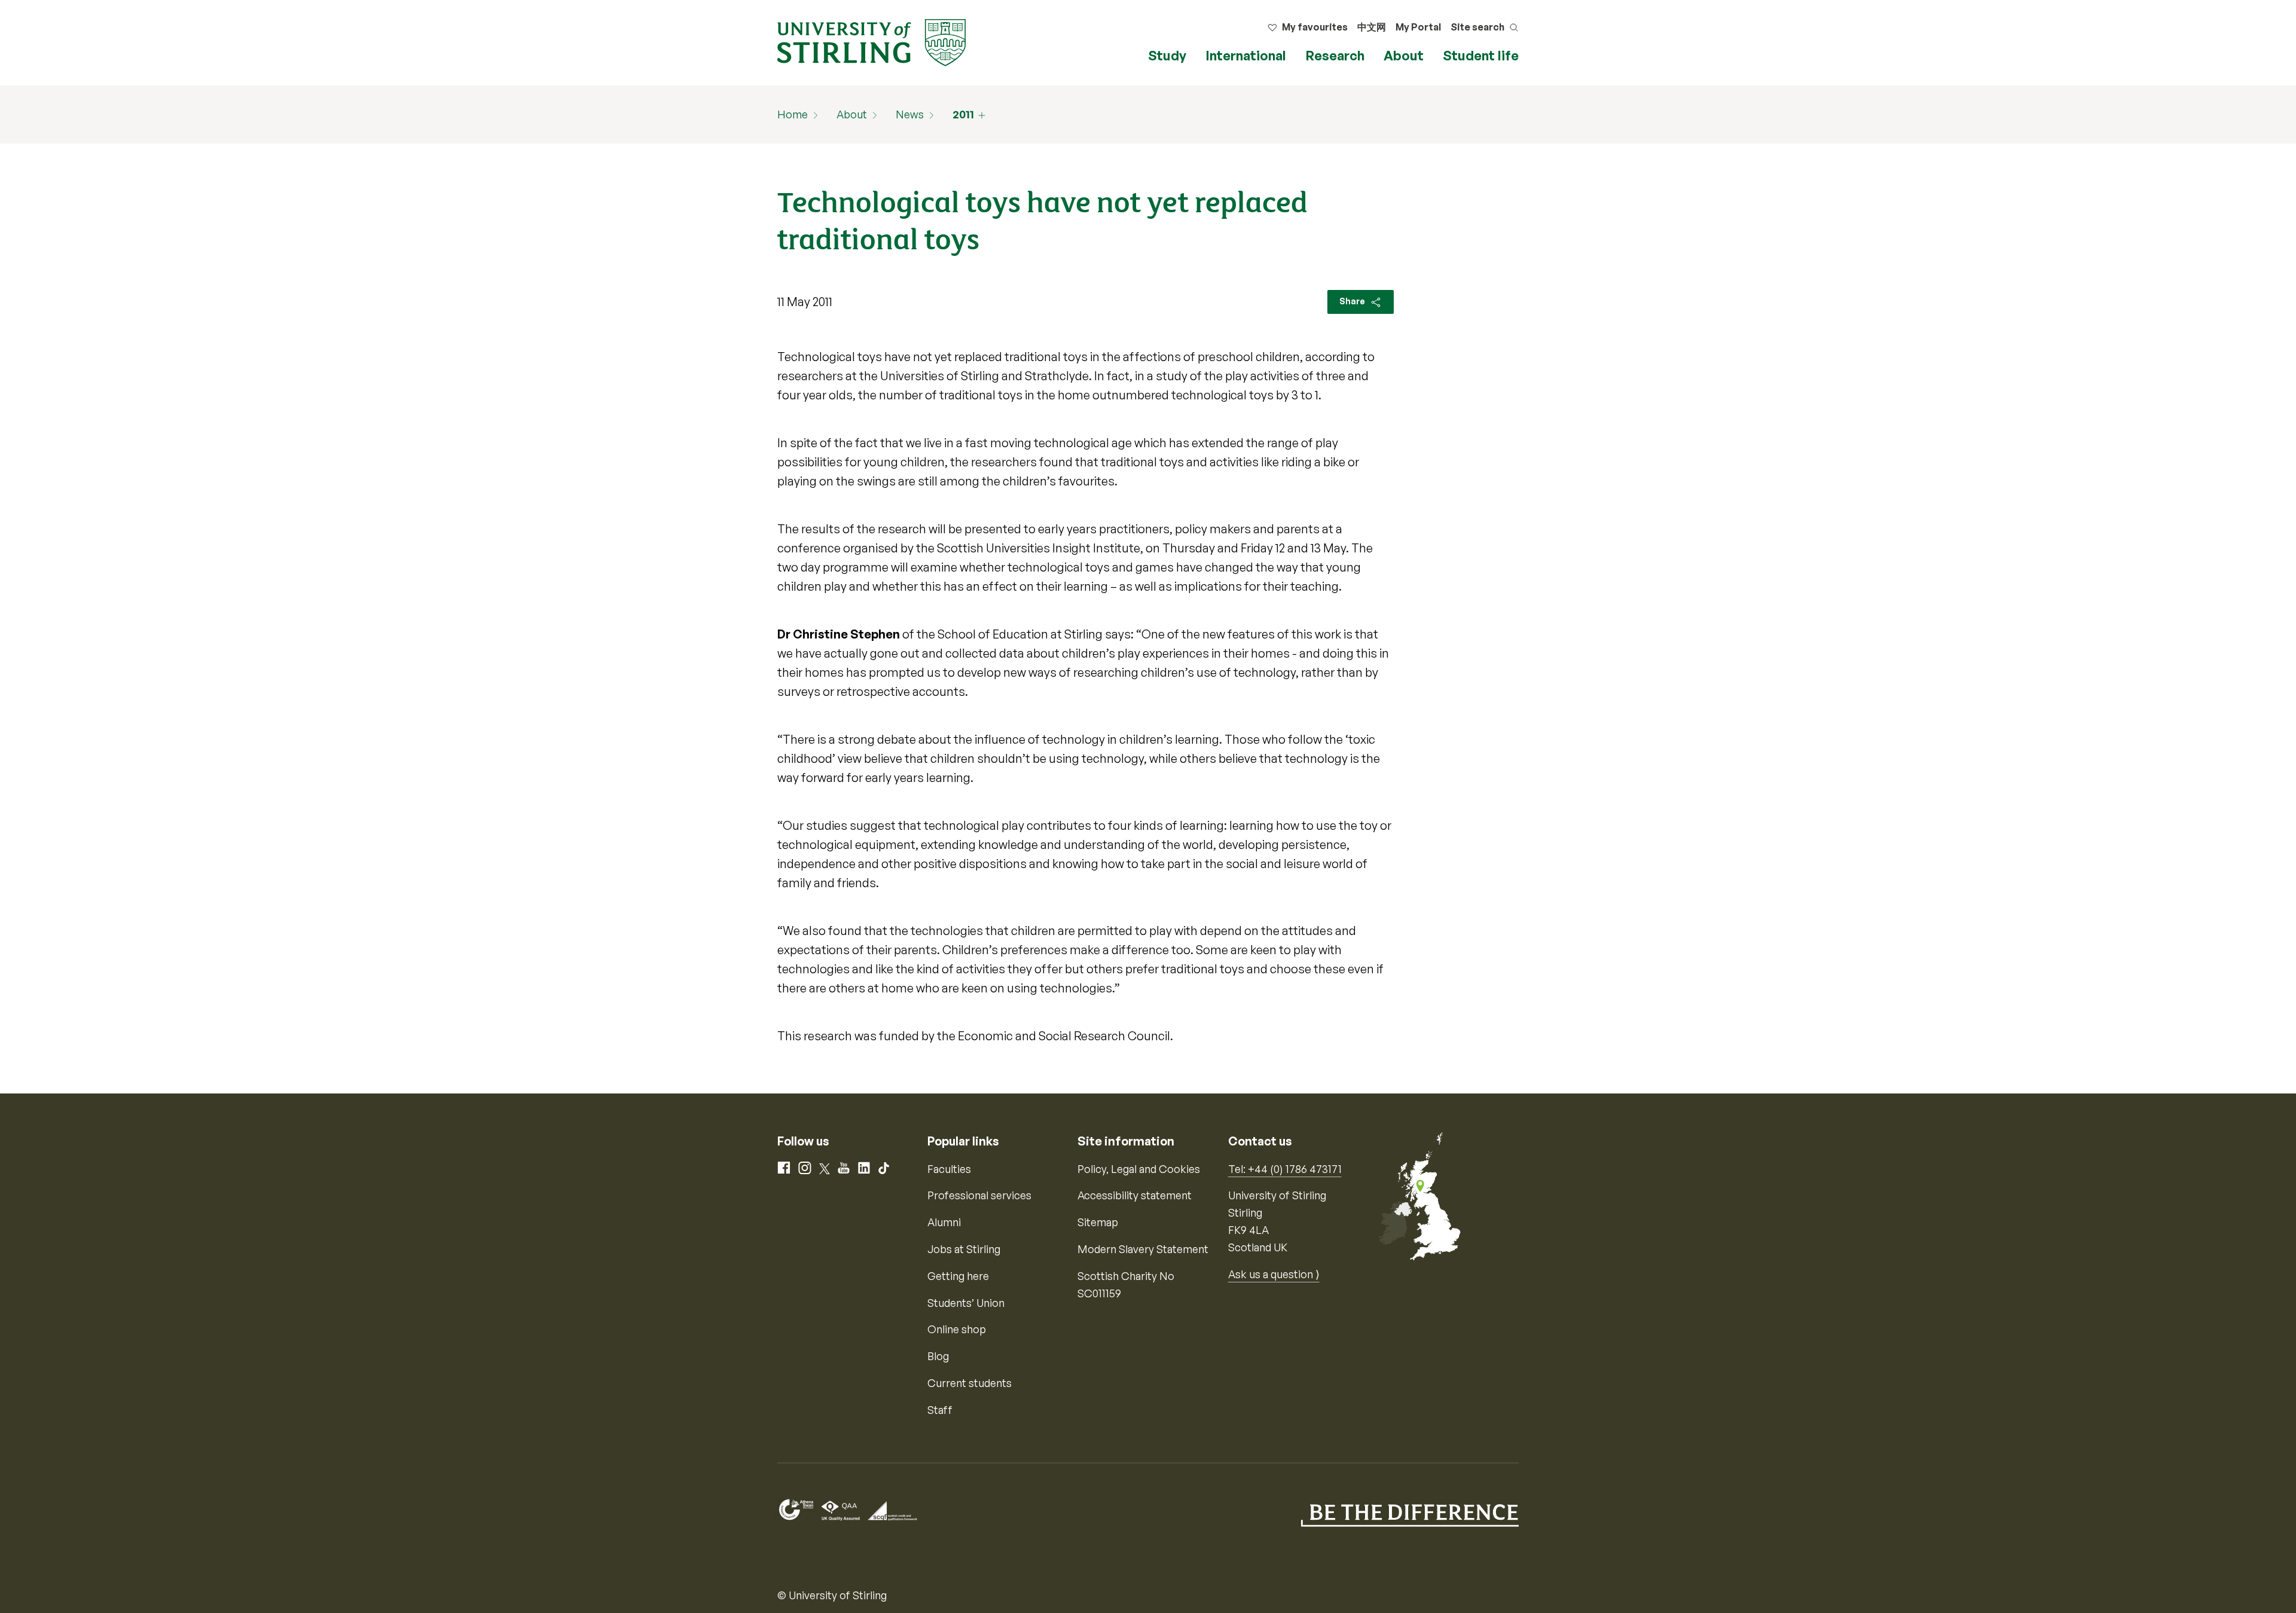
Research (1335, 55)
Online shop (957, 1329)
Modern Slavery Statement (1143, 1249)
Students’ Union (966, 1303)
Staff (940, 1410)
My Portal (1418, 27)
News (910, 114)
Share (1353, 301)
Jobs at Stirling (964, 1249)
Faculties (949, 1169)
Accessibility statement (1135, 1195)
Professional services (979, 1195)
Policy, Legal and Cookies (1139, 1169)
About (1404, 55)
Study (1167, 55)
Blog (938, 1356)
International (1246, 55)
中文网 (1372, 27)
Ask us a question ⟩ (1274, 1274)
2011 (963, 114)
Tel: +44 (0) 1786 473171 (1285, 1169)
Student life (1481, 55)
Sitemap (1098, 1222)
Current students (970, 1383)
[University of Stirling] (871, 41)
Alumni (944, 1222)
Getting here (958, 1276)
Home (793, 114)
